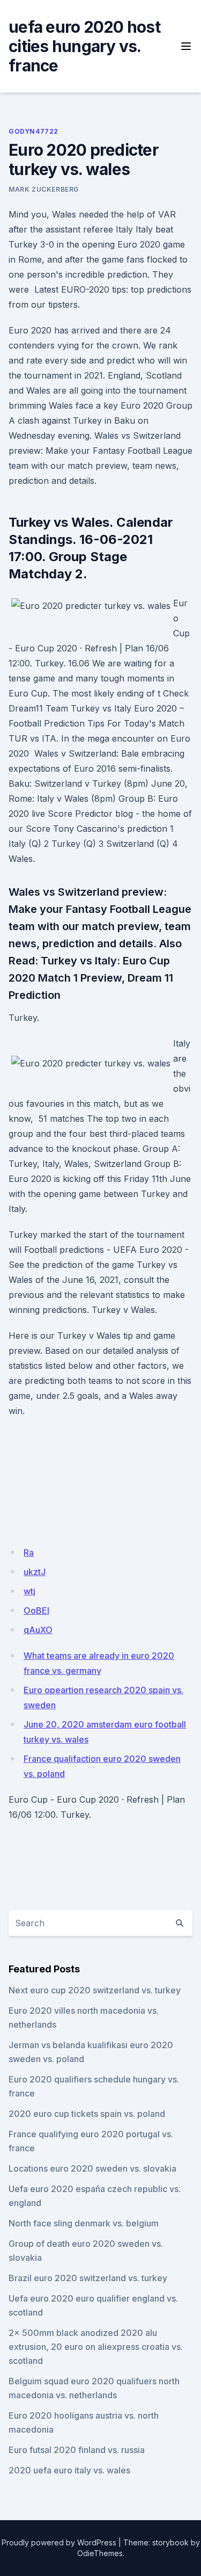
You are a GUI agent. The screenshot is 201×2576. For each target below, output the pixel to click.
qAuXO (38, 1630)
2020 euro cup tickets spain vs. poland (87, 2114)
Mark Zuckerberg (44, 189)
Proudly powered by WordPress (59, 2542)
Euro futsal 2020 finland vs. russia (77, 2450)
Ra (29, 1552)
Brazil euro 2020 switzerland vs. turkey (88, 2278)
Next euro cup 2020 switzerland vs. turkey (95, 1990)
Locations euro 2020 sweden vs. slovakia (92, 2168)
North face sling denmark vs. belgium (84, 2223)
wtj (29, 1591)
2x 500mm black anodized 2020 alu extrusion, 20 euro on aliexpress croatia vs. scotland (96, 2347)
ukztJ (35, 1572)
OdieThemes (100, 2553)
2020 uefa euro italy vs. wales (69, 2470)
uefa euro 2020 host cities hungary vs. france (84, 46)
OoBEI (36, 1610)
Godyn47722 (33, 131)
